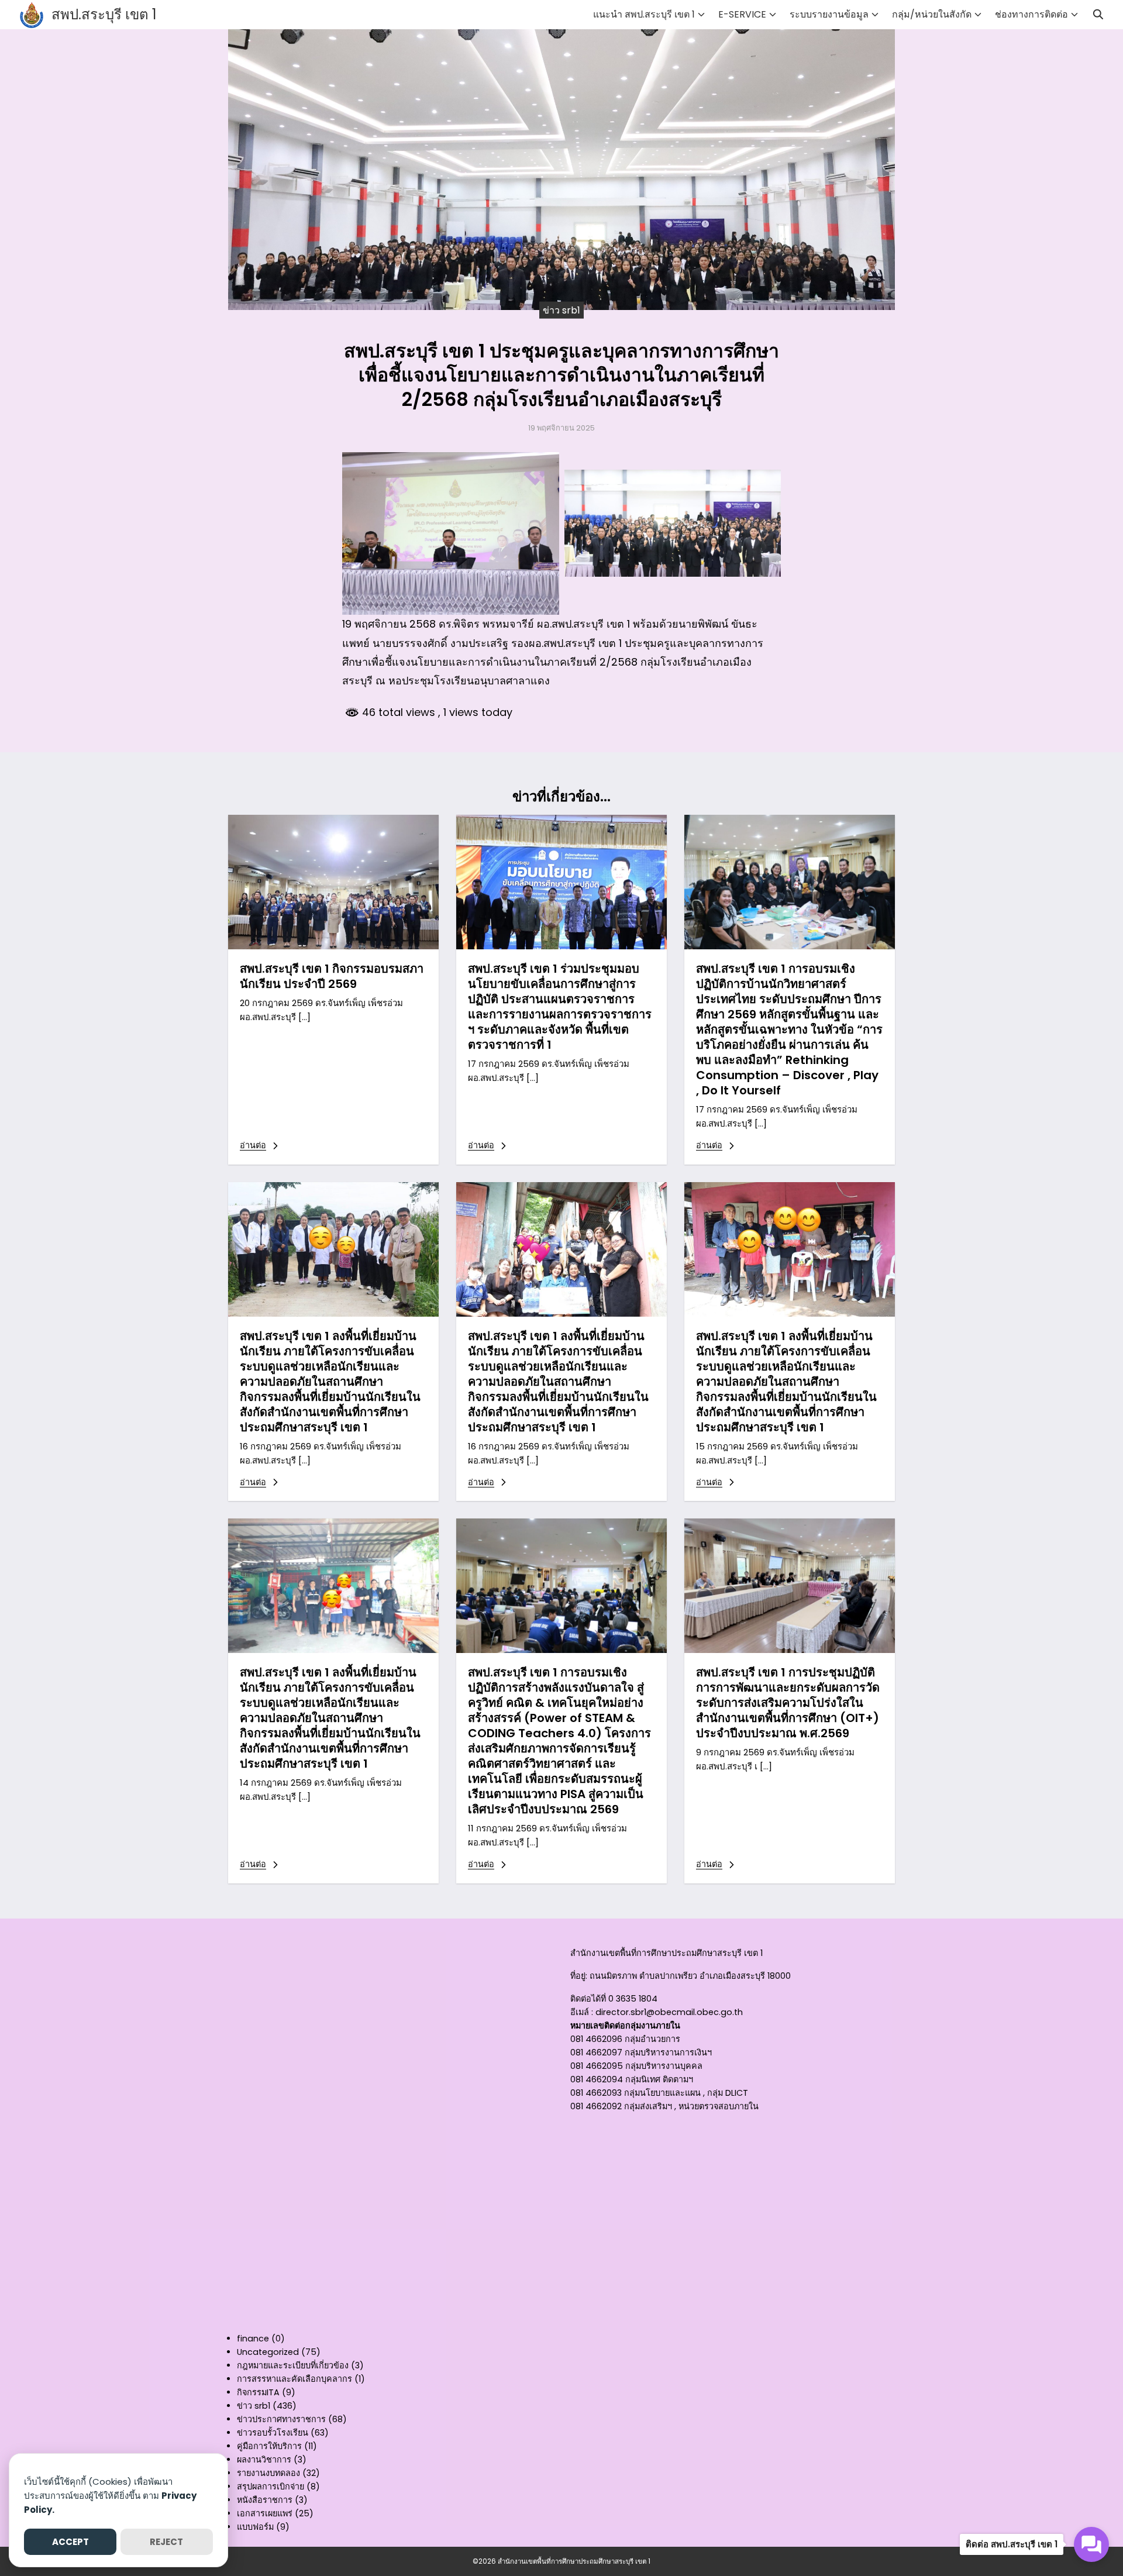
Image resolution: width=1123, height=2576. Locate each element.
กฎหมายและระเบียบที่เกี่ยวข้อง (293, 2365)
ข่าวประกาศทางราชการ (281, 2419)
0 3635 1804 (633, 1999)
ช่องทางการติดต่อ (1031, 14)
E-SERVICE (742, 14)
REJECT (166, 2542)
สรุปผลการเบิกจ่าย (271, 2487)
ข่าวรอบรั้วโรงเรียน (273, 2433)
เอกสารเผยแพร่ (265, 2513)
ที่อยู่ (578, 1976)
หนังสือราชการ (265, 2500)
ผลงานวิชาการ (264, 2460)
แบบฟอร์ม (255, 2527)
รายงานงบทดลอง (268, 2473)
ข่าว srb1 (561, 310)
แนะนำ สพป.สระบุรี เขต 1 (644, 14)
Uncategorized (268, 2352)
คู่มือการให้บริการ (269, 2446)
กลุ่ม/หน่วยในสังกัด (932, 14)
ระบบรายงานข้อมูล (829, 14)
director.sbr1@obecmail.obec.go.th (669, 2012)
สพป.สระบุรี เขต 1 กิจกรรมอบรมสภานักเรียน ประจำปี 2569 (332, 976)
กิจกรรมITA (258, 2392)
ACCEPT (70, 2542)
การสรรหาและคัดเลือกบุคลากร (294, 2379)
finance (253, 2339)
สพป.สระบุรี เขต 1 (104, 14)
